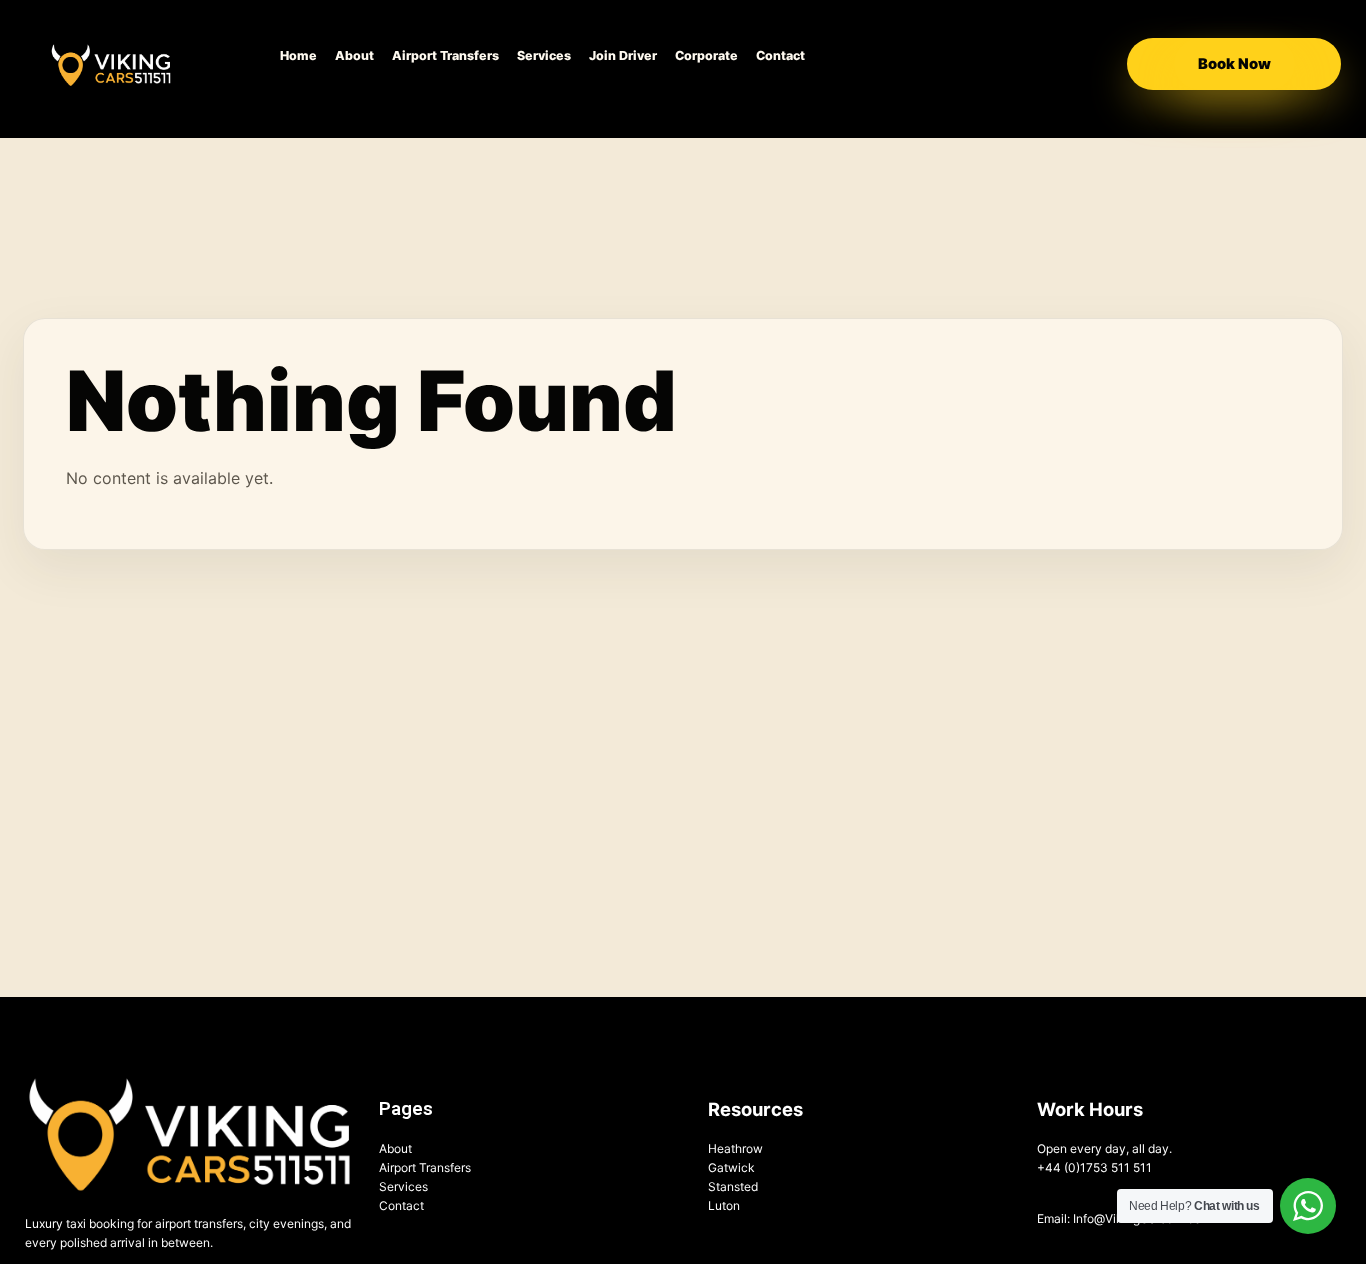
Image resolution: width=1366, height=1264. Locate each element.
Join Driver (623, 55)
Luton (724, 1205)
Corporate (706, 55)
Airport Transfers (445, 55)
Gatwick (731, 1167)
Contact (780, 55)
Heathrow (735, 1148)
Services (544, 55)
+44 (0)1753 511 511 (1094, 1167)
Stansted (733, 1186)
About (354, 55)
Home (298, 55)
